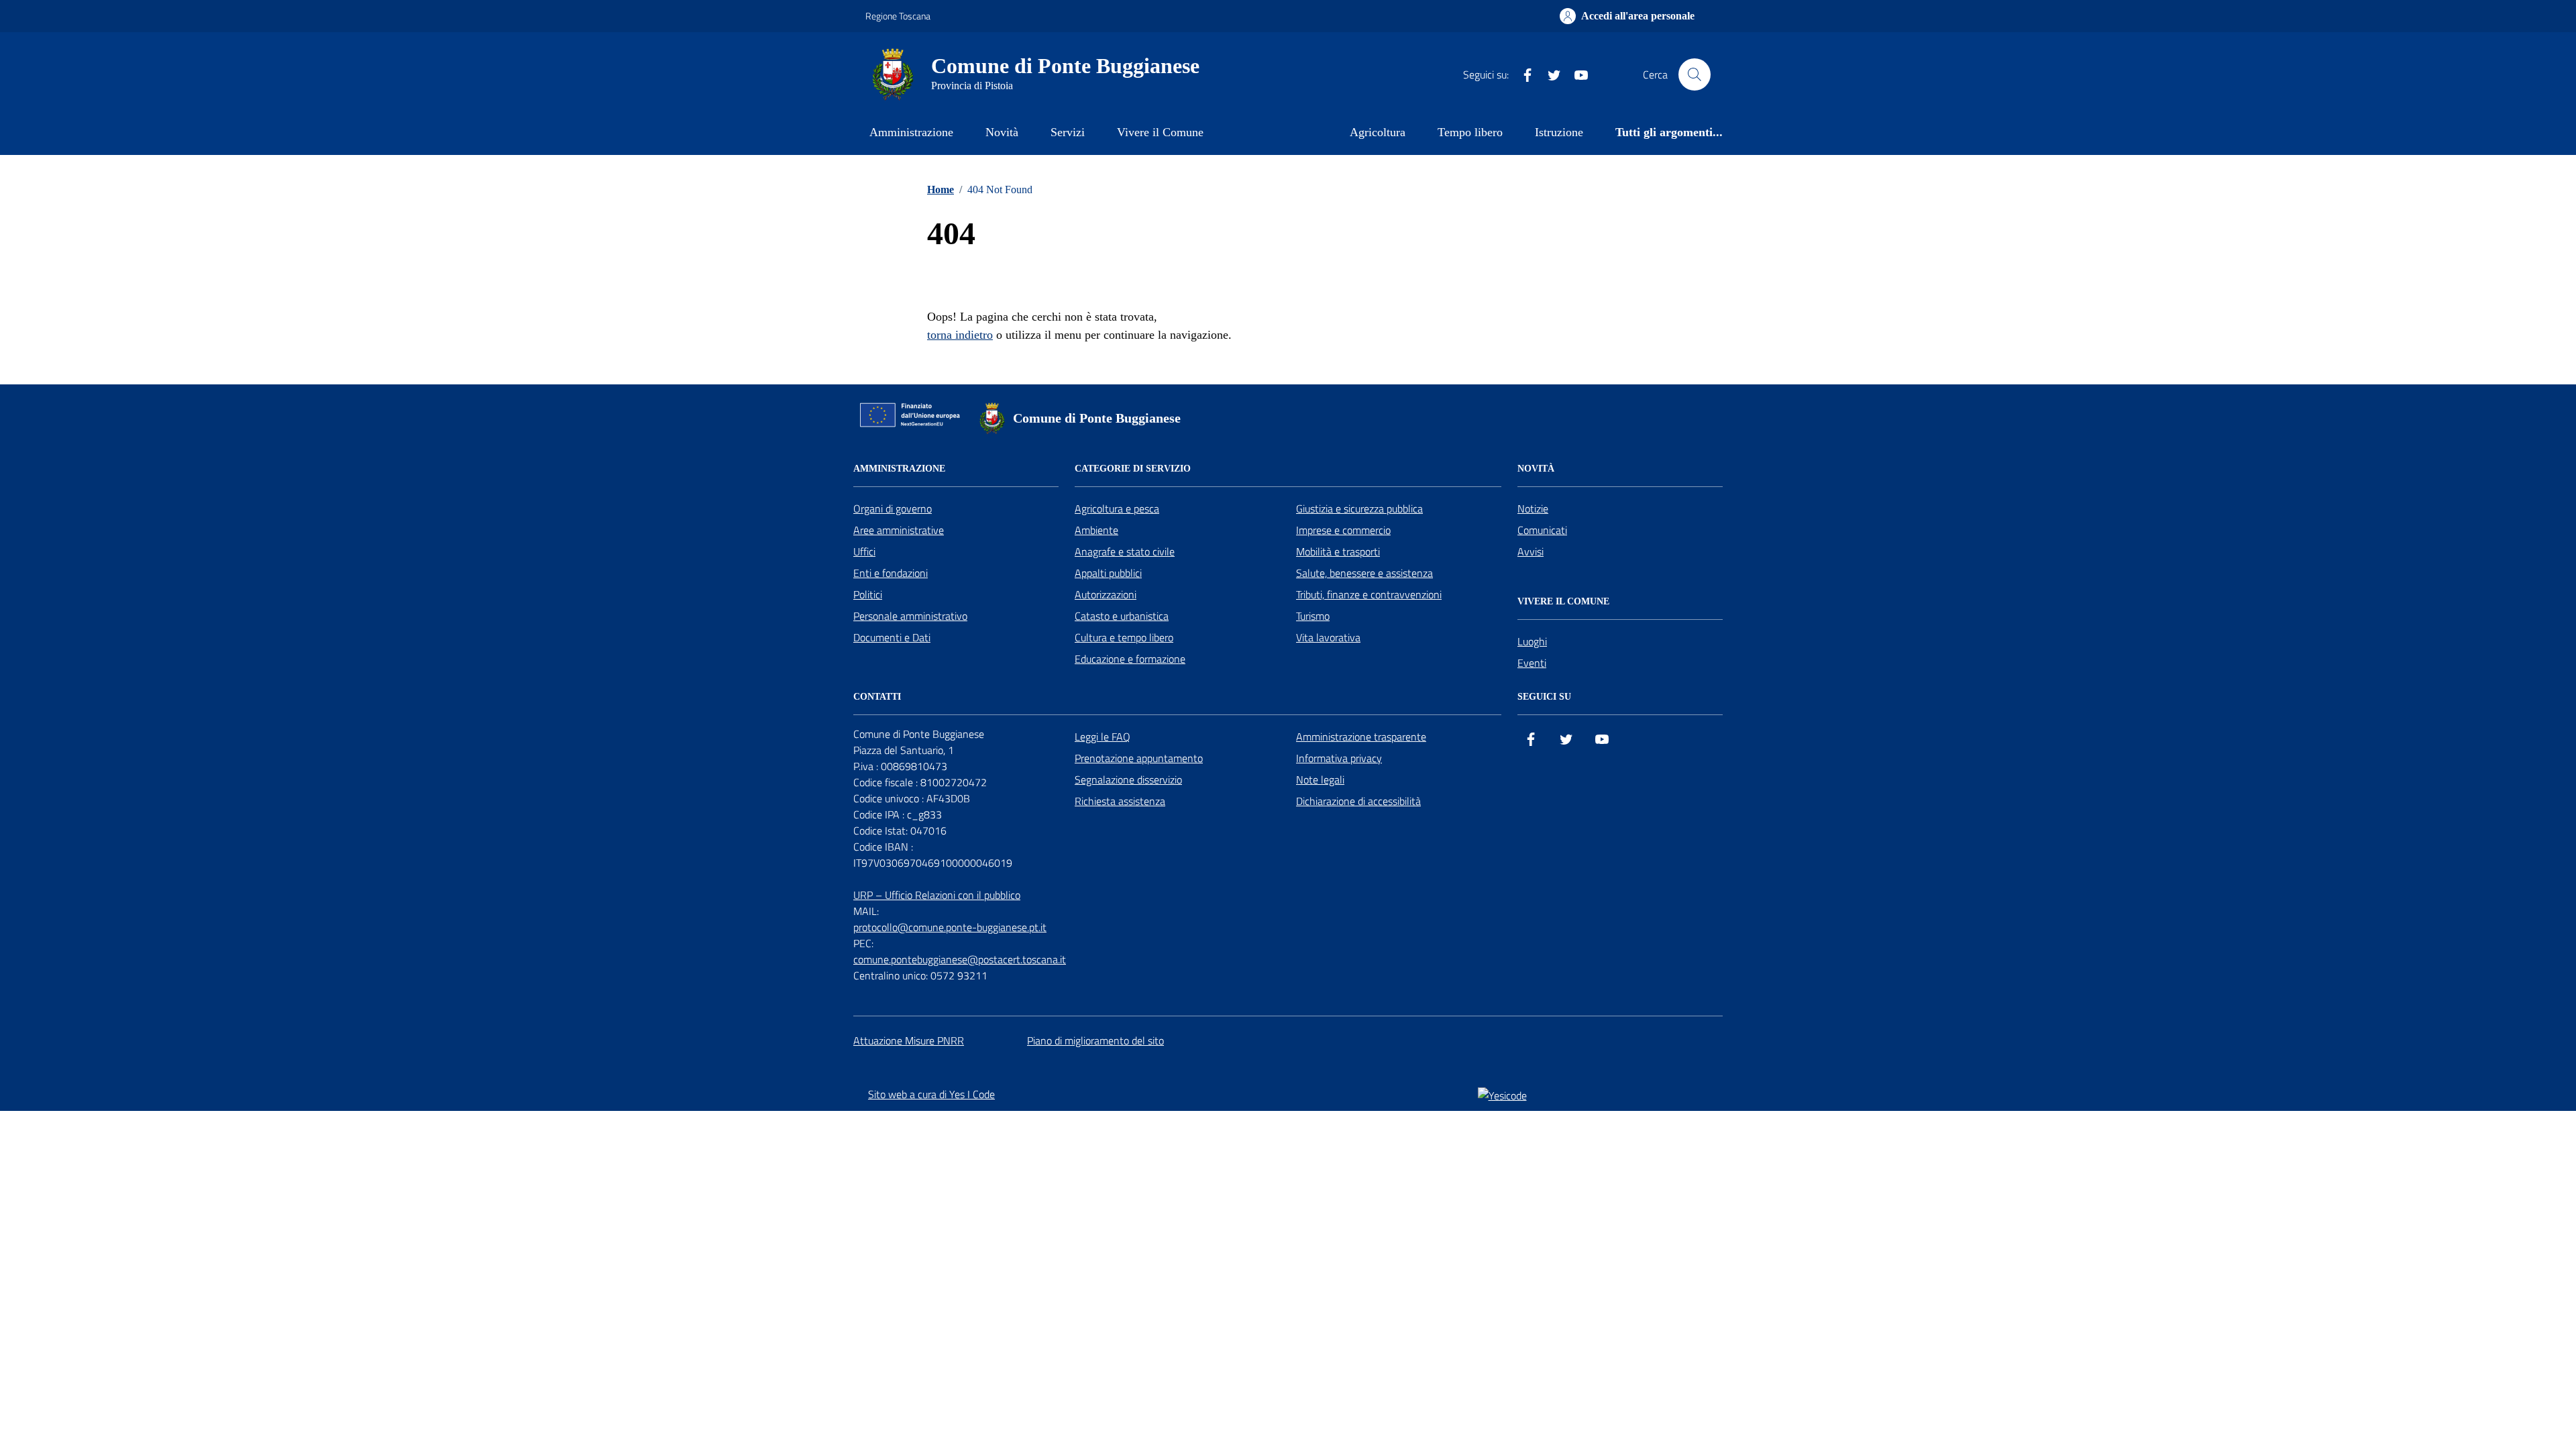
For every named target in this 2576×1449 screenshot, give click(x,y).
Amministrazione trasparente (1361, 737)
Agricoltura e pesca (1117, 508)
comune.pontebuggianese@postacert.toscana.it (960, 959)
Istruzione (1559, 132)
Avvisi (1531, 551)
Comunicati (1542, 530)
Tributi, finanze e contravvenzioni (1369, 594)
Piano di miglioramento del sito (1095, 1040)
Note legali (1320, 780)
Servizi (1068, 132)
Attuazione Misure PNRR (909, 1040)
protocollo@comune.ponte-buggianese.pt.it (950, 927)
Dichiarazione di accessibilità (1358, 801)
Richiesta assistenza (1120, 801)
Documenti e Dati (892, 637)
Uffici (864, 551)
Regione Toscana (898, 16)
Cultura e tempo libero (1124, 637)
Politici (868, 594)
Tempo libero (1470, 132)
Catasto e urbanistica (1122, 616)
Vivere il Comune (1160, 132)
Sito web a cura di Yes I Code (931, 1094)
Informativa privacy (1339, 758)
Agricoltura (1378, 132)
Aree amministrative (899, 530)
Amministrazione (911, 132)
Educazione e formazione (1130, 659)
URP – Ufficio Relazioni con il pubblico (937, 895)
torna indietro (960, 335)
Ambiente (1096, 530)
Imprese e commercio (1343, 530)
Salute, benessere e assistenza (1364, 573)
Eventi (1532, 663)
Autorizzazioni (1106, 594)
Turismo (1313, 616)
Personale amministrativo (910, 616)
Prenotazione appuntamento (1139, 758)
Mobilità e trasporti (1338, 551)
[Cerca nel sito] (1695, 74)
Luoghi (1532, 641)
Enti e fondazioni (891, 573)
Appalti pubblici (1108, 573)
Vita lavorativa (1328, 637)
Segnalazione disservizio (1128, 780)
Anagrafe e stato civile (1125, 551)
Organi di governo (893, 508)
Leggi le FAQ (1103, 737)
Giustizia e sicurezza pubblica (1359, 508)
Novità (1002, 132)
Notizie (1533, 508)
